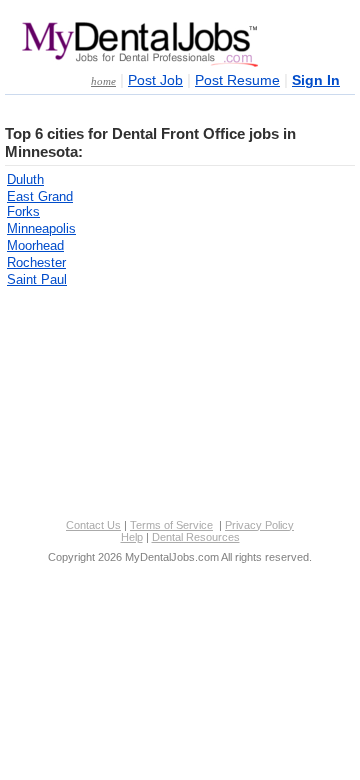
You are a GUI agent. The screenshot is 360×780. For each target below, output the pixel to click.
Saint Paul (37, 279)
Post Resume (237, 80)
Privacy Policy (259, 525)
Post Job (155, 80)
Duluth (25, 179)
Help (132, 537)
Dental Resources (196, 537)
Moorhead (35, 245)
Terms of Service (171, 525)
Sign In (316, 80)
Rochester (36, 262)
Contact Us (93, 525)
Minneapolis (41, 228)
